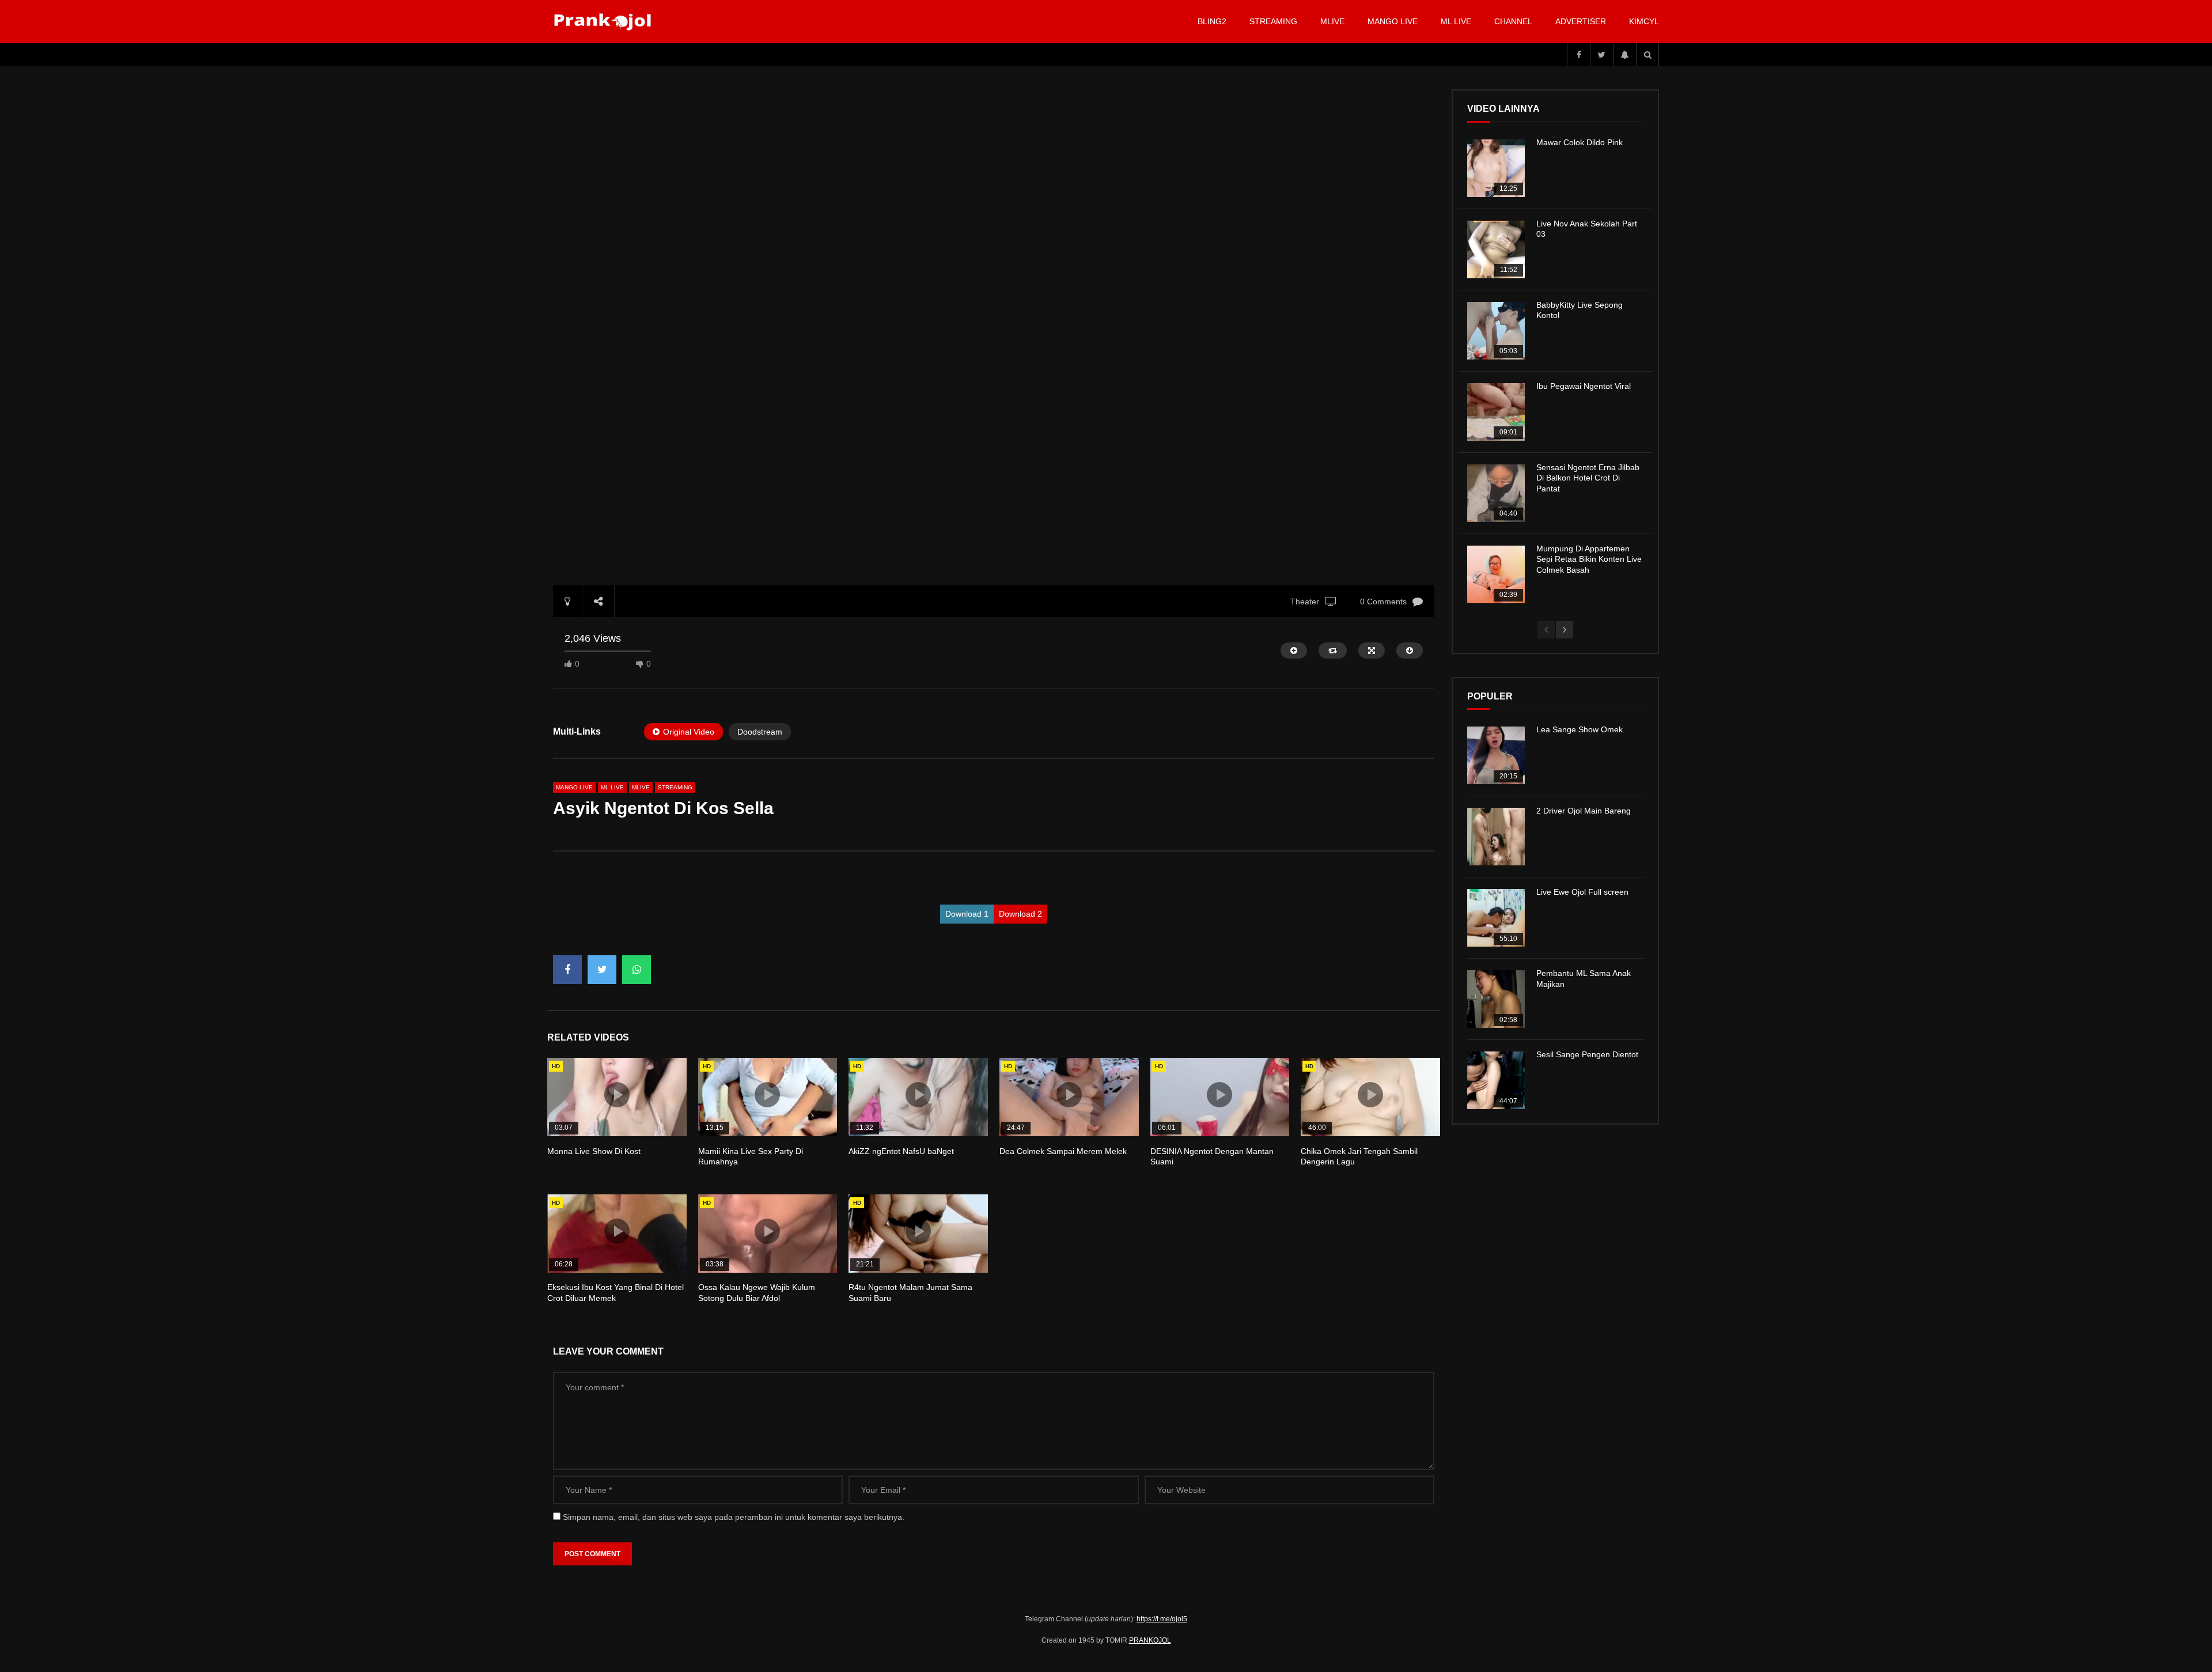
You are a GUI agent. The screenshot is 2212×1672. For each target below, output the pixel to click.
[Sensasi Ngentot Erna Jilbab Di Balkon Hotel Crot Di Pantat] (1496, 493)
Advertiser (1581, 21)
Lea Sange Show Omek (1580, 729)
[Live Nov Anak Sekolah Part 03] (1496, 249)
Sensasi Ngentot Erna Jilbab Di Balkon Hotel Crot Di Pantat (1588, 478)
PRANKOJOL (1150, 1640)
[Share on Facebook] (567, 970)
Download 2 (1020, 914)
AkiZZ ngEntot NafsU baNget (901, 1151)
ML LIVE (1456, 21)
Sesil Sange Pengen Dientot (1587, 1054)
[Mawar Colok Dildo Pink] (1496, 168)
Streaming (1273, 21)
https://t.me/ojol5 (1162, 1619)
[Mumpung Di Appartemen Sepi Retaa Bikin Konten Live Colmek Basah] (1496, 574)
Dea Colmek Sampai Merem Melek (1063, 1151)
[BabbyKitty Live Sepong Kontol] (1496, 331)
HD (556, 1066)
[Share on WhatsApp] (637, 970)
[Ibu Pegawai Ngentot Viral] (1496, 412)
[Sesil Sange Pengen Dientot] (1496, 1080)
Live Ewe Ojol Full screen (1582, 892)
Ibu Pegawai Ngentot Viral (1584, 386)
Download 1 (967, 914)
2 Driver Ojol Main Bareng (1584, 811)
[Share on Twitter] (602, 970)
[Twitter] (1601, 55)
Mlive (1332, 21)
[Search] (1647, 55)
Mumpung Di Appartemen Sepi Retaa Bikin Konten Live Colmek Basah (1589, 559)
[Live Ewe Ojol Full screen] (1496, 918)
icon (617, 1095)
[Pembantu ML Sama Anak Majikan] (1496, 999)
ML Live (612, 787)
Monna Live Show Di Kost (594, 1151)
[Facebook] (1578, 55)
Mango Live (1393, 21)
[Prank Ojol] (605, 22)
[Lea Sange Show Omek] (1496, 755)
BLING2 (1212, 21)
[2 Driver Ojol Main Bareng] (1496, 837)
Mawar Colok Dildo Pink (1580, 142)
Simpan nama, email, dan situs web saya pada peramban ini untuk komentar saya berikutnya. (734, 1517)
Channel (1513, 21)
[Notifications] (1624, 55)
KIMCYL (1644, 21)
